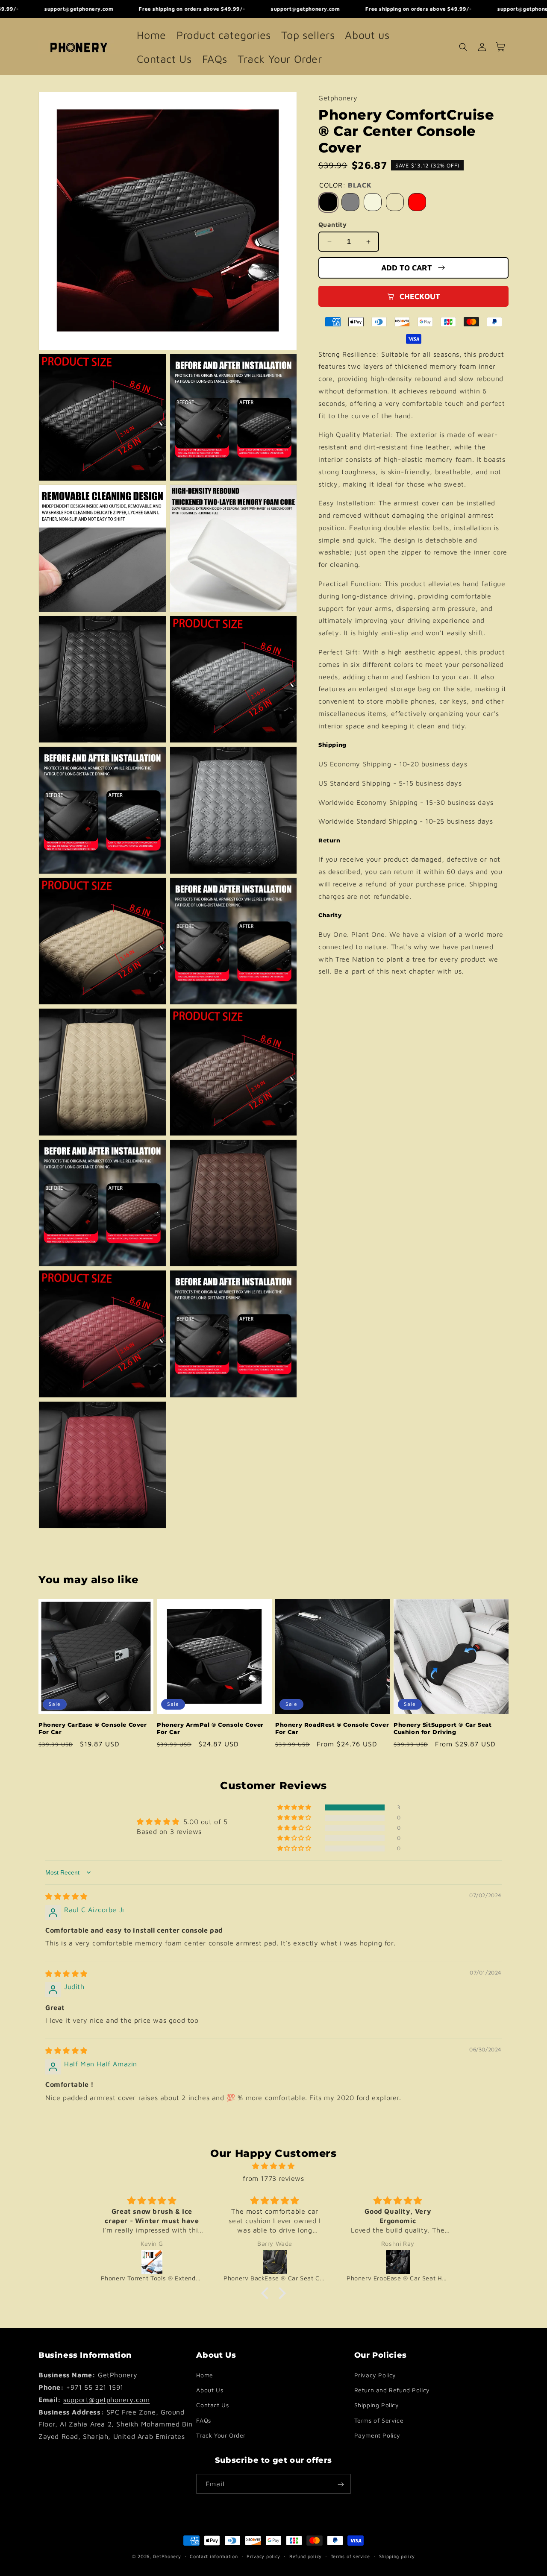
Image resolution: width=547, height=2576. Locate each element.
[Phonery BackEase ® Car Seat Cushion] (275, 2262)
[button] (463, 47)
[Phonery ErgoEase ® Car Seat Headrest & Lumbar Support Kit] (398, 2262)
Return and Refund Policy (392, 2390)
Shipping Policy (377, 2405)
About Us (210, 2390)
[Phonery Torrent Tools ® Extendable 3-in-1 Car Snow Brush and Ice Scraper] (152, 2262)
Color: (345, 185)
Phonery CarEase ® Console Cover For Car (93, 1728)
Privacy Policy (375, 2375)
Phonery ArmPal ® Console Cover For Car (210, 1728)
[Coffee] (395, 202)
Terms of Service (379, 2420)
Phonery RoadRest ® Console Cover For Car (332, 1728)
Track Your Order (221, 2435)
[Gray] (350, 202)
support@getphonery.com (106, 2400)
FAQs (203, 2420)
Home (204, 2375)
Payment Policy (377, 2435)
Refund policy (306, 2556)
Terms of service (350, 2556)
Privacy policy (263, 2556)
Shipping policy (397, 2556)
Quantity (332, 224)
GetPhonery (167, 2556)
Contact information (214, 2556)
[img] (66, 1896)
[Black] (328, 202)
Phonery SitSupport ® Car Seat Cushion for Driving (443, 1728)
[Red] (417, 202)
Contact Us (212, 2405)
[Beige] (373, 202)
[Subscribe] (341, 2484)
